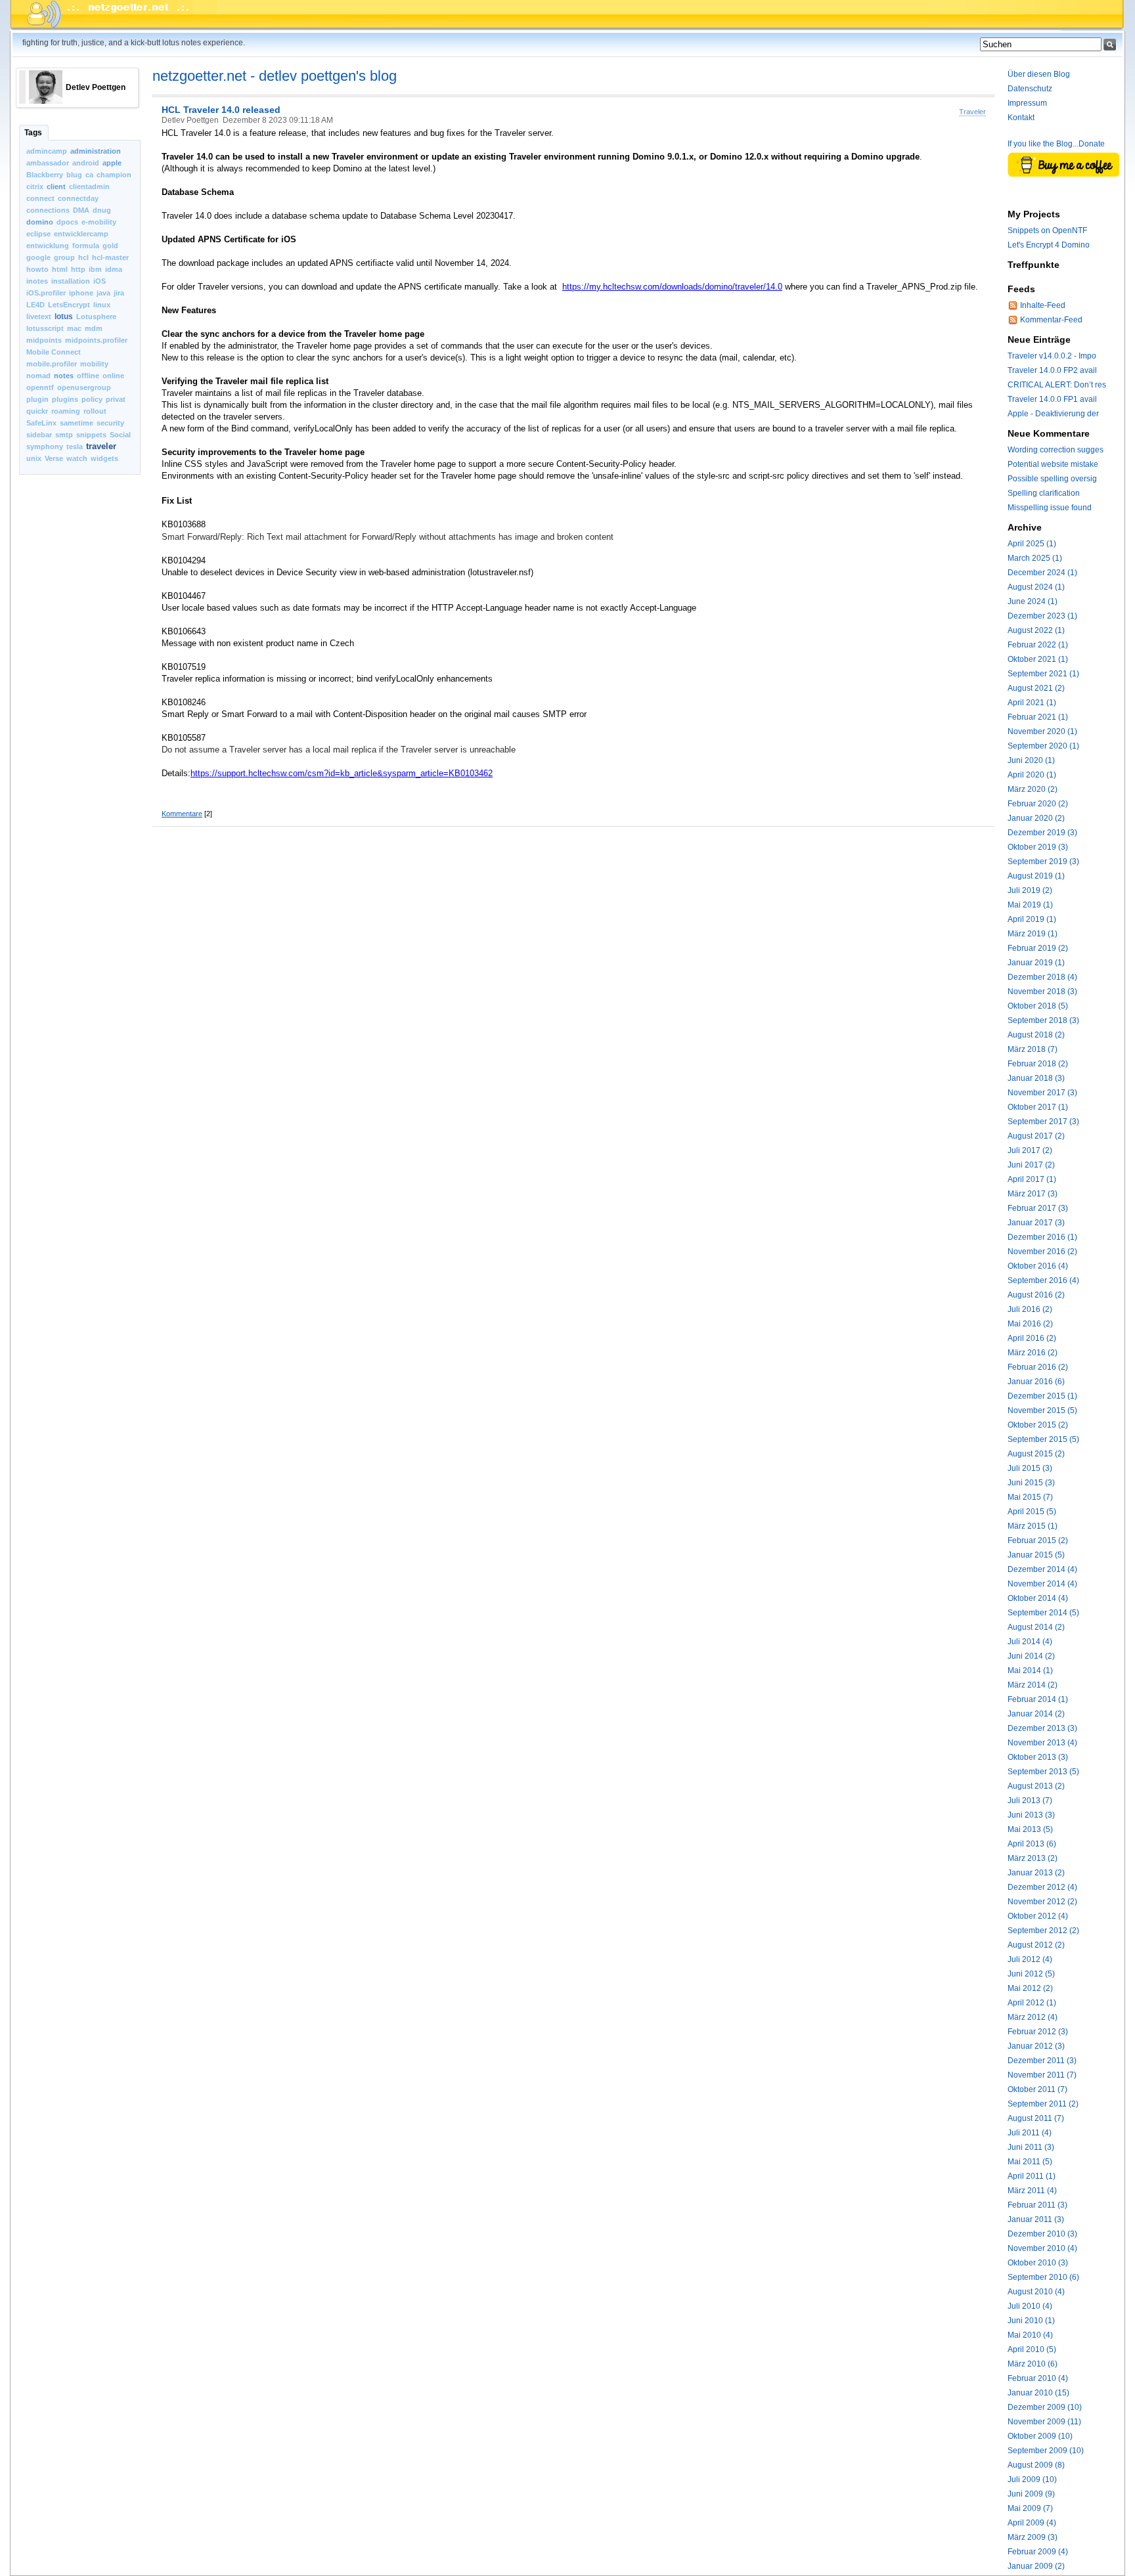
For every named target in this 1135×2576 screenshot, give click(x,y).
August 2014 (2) (1036, 1627)
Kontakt (1021, 118)
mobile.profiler (52, 364)
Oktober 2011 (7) (1037, 2089)
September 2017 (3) (1043, 1122)
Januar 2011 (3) (1036, 2219)
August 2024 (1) (1036, 587)
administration (96, 151)
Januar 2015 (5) (1036, 1555)
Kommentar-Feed (1051, 320)
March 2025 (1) (1035, 558)
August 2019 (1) (1036, 876)
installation (71, 281)
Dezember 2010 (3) (1042, 2234)
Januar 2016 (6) (1036, 1382)
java (103, 293)
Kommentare (182, 814)
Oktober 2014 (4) (1038, 1598)
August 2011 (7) (1036, 2118)
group (64, 257)
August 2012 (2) (1036, 1945)
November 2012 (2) (1042, 1902)
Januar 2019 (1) (1036, 963)
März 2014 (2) (1033, 1685)
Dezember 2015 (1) (1042, 1396)
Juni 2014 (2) (1031, 1656)
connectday (78, 198)
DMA (81, 210)
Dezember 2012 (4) (1042, 1887)
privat (116, 399)
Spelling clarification (1044, 493)
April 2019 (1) (1032, 919)
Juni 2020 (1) (1031, 760)
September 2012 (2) (1043, 1931)
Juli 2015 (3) (1030, 1468)
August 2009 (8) (1036, 2465)
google (38, 257)
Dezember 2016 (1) (1042, 1237)
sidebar (39, 435)
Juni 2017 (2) (1031, 1165)
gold (110, 246)
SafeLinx (41, 423)
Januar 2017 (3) (1036, 1223)
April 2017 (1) (1032, 1179)
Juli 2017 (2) (1030, 1150)
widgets (104, 458)
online (113, 376)
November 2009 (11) (1044, 2422)
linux (102, 305)
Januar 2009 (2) (1036, 2566)
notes (64, 376)
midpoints (44, 340)
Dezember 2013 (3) (1042, 1728)
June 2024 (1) (1033, 601)
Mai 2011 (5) (1030, 2162)
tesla (75, 447)
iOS (100, 281)
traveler (101, 446)
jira (119, 293)
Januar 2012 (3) (1036, 2046)
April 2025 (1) (1032, 544)
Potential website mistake (1053, 464)
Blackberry (45, 175)
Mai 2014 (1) (1030, 1670)
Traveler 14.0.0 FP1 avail (1052, 399)
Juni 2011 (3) (1031, 2147)
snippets (91, 435)
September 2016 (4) (1043, 1280)
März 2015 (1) (1033, 1526)
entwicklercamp (81, 234)
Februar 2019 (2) (1038, 948)
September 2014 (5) (1043, 1613)
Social (120, 435)
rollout (95, 411)
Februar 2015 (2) (1038, 1540)
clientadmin (89, 186)
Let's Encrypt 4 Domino (1049, 245)
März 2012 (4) (1033, 2017)
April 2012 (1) (1032, 2003)
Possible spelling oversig (1052, 479)
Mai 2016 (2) (1030, 1324)
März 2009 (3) (1033, 2537)
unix (34, 458)
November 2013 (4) (1042, 1743)
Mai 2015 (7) (1030, 1497)
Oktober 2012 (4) (1038, 1916)
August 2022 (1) (1036, 630)
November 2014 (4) (1042, 1584)
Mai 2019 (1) (1030, 905)
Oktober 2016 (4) (1038, 1266)
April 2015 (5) (1032, 1512)
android (86, 163)
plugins (65, 399)
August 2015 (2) (1036, 1454)
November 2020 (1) (1042, 731)
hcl (83, 257)
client (56, 186)
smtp (64, 435)
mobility (94, 364)
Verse (54, 458)
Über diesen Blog (1039, 74)
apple (112, 163)
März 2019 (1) (1033, 934)
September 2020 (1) (1043, 746)
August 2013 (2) (1036, 1786)
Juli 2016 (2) (1030, 1309)
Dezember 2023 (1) (1042, 616)
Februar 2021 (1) (1038, 717)
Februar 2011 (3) (1037, 2205)
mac (74, 328)
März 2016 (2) (1033, 1353)
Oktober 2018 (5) (1038, 1006)
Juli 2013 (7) (1030, 1801)
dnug (102, 210)
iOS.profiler (46, 293)
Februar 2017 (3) (1038, 1208)
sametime (77, 423)
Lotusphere (96, 317)
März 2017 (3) (1033, 1194)
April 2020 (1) (1032, 775)
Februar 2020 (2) (1038, 804)
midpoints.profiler (96, 340)
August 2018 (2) (1036, 1035)
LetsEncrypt (69, 305)
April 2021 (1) (1032, 703)
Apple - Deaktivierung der (1053, 414)
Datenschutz (1030, 89)
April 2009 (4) (1032, 2523)
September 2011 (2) (1043, 2104)
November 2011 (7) (1042, 2075)
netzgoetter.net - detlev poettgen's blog (275, 76)
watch (77, 458)
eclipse (38, 234)
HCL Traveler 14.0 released (221, 110)
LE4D (35, 305)
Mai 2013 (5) (1030, 1829)
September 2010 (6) (1043, 2277)
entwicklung (48, 246)
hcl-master (110, 257)
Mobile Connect (54, 352)
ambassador (48, 163)
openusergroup (84, 387)
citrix (35, 186)
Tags (33, 133)
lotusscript (45, 328)
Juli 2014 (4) (1030, 1642)
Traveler (972, 112)
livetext (39, 317)
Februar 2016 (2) (1038, 1367)
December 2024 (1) (1042, 573)
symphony (45, 447)
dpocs (67, 222)
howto (37, 269)
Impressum (1027, 103)
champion (114, 175)
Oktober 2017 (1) (1038, 1107)
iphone (81, 293)
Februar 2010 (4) (1038, 2378)
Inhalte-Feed (1043, 305)
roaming (66, 411)
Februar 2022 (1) (1038, 645)
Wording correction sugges (1056, 450)
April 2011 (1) (1032, 2176)
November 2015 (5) (1042, 1410)
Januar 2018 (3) (1036, 1078)
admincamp (47, 151)
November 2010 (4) (1042, 2248)
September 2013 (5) (1043, 1772)
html (60, 269)
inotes (37, 281)
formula (86, 246)
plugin (37, 399)
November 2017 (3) (1042, 1093)
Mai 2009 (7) (1030, 2508)
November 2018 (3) (1042, 992)
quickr (37, 411)
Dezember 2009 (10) (1045, 2407)
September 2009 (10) (1046, 2451)
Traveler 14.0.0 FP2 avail (1052, 370)
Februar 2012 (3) (1038, 2032)
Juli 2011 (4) (1030, 2133)
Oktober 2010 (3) (1038, 2263)
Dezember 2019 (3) (1042, 833)
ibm (95, 269)
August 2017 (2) (1036, 1136)
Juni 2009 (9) (1031, 2494)
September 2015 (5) (1043, 1439)
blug (74, 175)
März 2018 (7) (1033, 1049)
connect (40, 198)
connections (48, 210)
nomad (38, 376)
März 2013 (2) (1033, 1858)
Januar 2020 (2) (1036, 818)
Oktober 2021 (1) (1038, 659)
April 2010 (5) (1032, 2349)
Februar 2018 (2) (1038, 1064)
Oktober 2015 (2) (1038, 1425)
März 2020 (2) (1033, 789)
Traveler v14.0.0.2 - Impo (1052, 356)
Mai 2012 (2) (1030, 1988)
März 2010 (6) (1033, 2364)
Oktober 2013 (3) (1038, 1757)
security (110, 423)
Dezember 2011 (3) (1042, 2061)
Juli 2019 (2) (1030, 890)
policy (92, 399)
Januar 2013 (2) (1036, 1873)
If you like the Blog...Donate (1056, 144)
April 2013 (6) (1032, 1844)
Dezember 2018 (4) (1042, 977)
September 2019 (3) (1043, 862)
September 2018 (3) (1043, 1020)
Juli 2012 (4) (1030, 1959)
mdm (94, 328)
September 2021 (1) (1043, 674)
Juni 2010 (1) (1031, 2321)
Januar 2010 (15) (1038, 2393)
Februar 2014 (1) (1038, 1699)
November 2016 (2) (1042, 1252)
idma (114, 269)
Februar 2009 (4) (1038, 2552)
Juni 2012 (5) (1031, 1974)
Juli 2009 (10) (1032, 2479)
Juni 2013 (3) (1031, 1815)
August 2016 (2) (1036, 1295)
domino (40, 222)
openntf (40, 387)
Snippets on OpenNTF (1047, 230)
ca (89, 175)
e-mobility (99, 222)
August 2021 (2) (1036, 688)
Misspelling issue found (1050, 508)
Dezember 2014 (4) (1042, 1569)
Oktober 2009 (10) (1040, 2436)
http (78, 269)
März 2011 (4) (1032, 2191)
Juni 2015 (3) (1031, 1483)
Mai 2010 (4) (1030, 2335)
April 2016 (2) (1032, 1338)
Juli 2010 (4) (1030, 2306)
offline (88, 376)
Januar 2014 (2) (1036, 1714)
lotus (64, 317)
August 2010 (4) (1036, 2292)
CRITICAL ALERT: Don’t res (1057, 385)
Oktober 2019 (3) (1038, 847)
